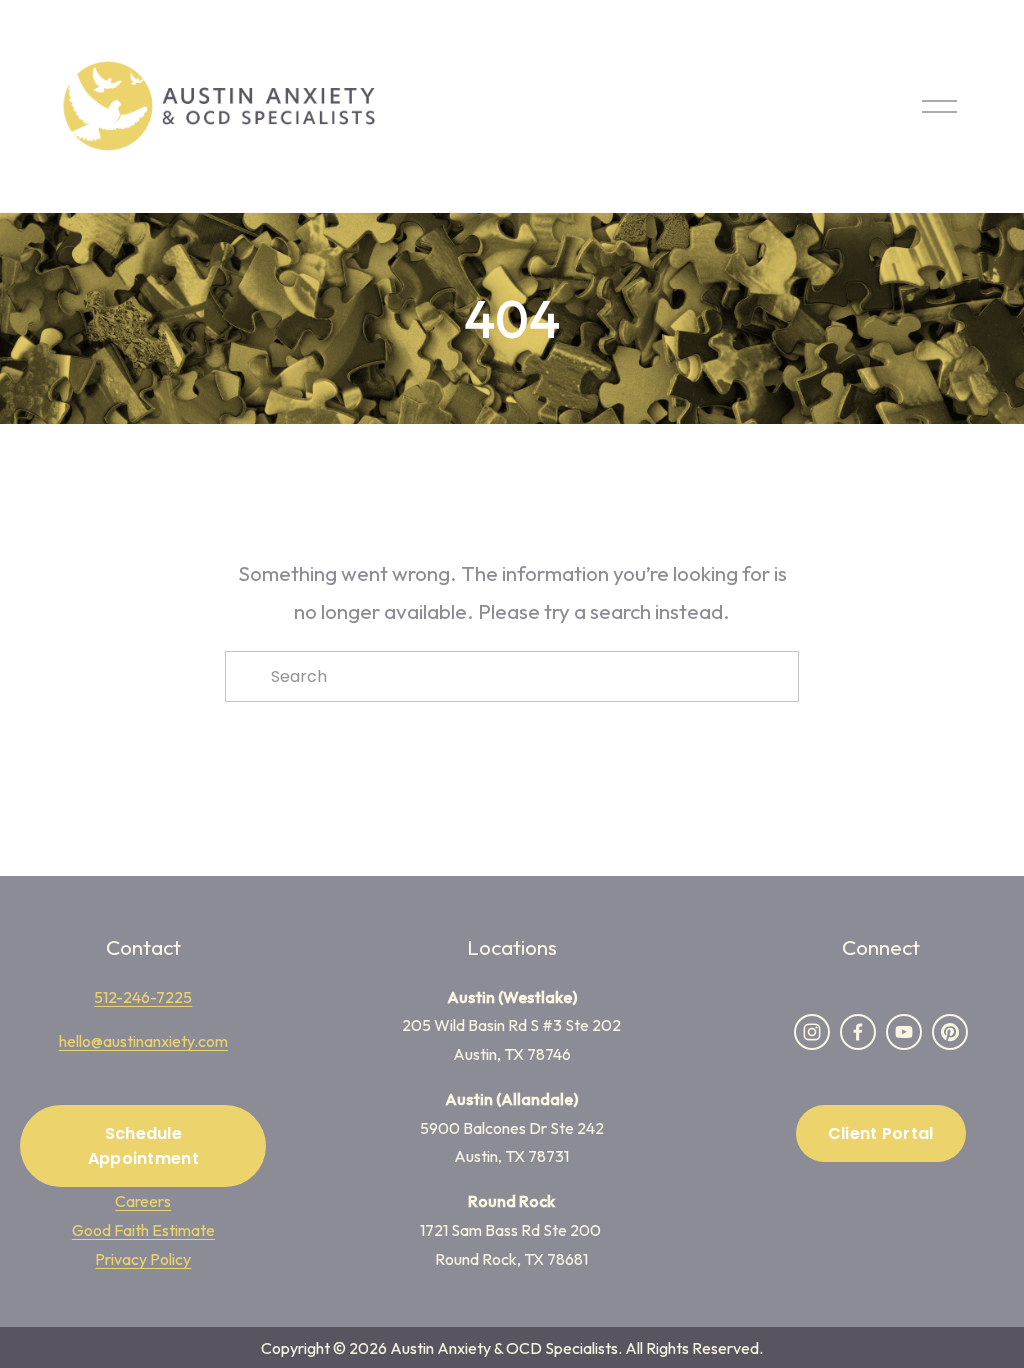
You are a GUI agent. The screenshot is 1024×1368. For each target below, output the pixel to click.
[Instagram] (812, 1032)
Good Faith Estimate (143, 1230)
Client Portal (881, 1133)
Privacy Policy (143, 1259)
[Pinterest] (950, 1032)
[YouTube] (904, 1032)
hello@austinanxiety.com (143, 1041)
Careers (143, 1201)
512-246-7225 (143, 997)
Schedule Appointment (144, 1146)
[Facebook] (858, 1032)
